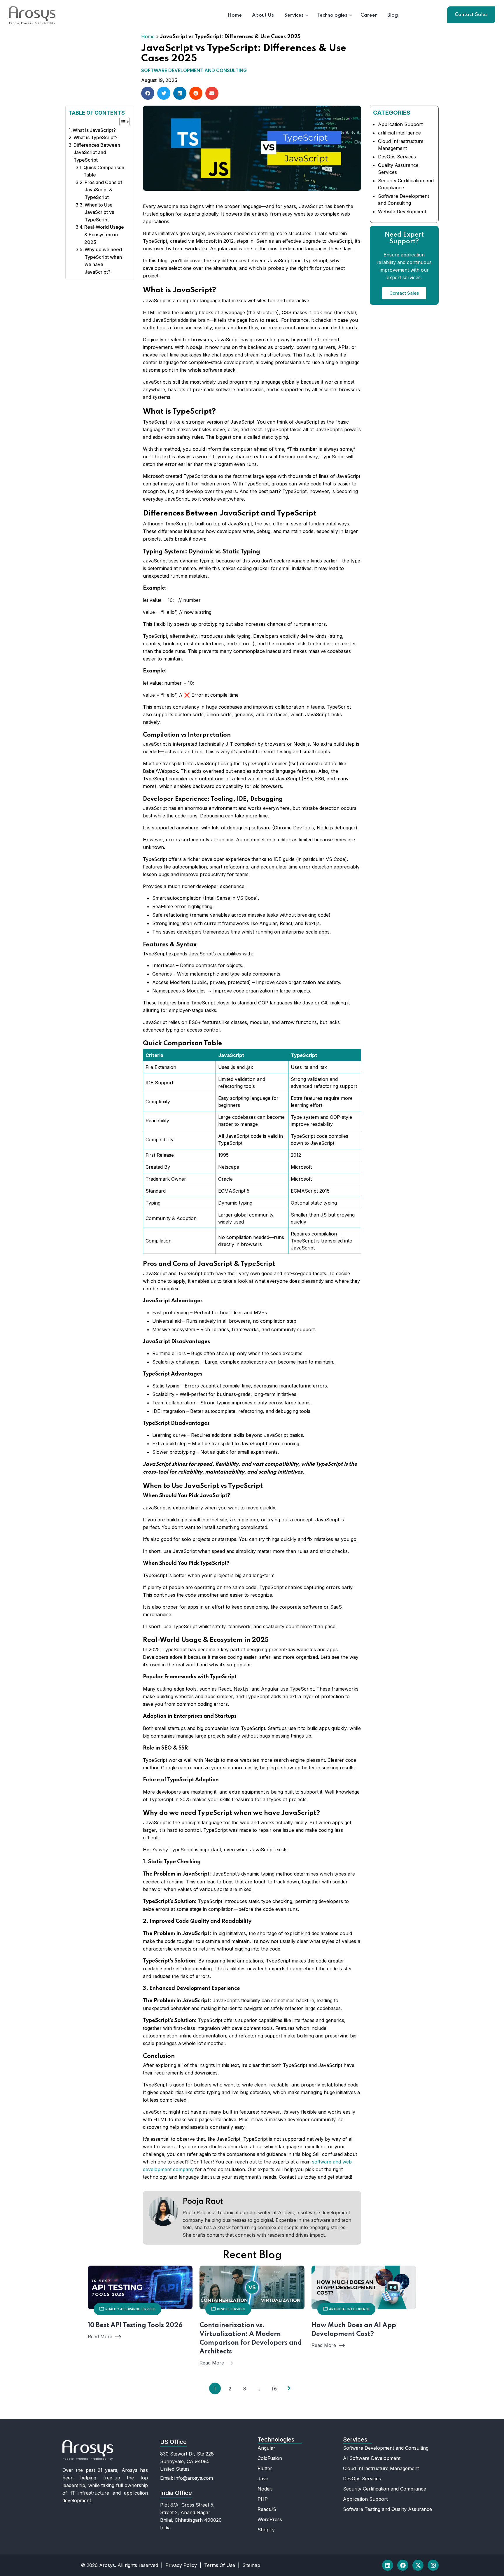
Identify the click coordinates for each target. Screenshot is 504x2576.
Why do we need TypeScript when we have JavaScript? (103, 261)
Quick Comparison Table (104, 171)
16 (274, 2389)
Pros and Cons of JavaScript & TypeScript (103, 190)
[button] (148, 93)
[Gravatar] (348, 2533)
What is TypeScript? (96, 137)
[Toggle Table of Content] (121, 122)
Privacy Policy (181, 2565)
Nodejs (265, 2489)
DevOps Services (397, 157)
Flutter (265, 2468)
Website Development (402, 212)
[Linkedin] (388, 2565)
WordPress (270, 2519)
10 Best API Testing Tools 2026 (135, 2325)
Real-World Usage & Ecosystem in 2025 (104, 234)
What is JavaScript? (94, 130)
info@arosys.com (194, 2478)
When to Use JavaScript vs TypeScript (99, 212)
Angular (266, 2448)
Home (148, 36)
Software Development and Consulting (194, 70)
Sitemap (251, 2565)
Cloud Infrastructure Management (381, 2468)
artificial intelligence (399, 133)
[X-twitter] (418, 2565)
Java (263, 2479)
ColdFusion (270, 2458)
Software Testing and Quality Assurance (387, 2509)
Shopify (266, 2530)
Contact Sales (471, 15)
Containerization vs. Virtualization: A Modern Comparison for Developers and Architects (251, 2339)
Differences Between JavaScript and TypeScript (97, 152)
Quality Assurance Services (130, 2309)
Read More (100, 2336)
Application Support (400, 124)
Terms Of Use (220, 2565)
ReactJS (267, 2509)
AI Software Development (372, 2458)
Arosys (107, 2565)
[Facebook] (403, 2565)
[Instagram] (433, 2565)
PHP (263, 2499)
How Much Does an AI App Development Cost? (354, 2330)
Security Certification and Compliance (385, 2489)
